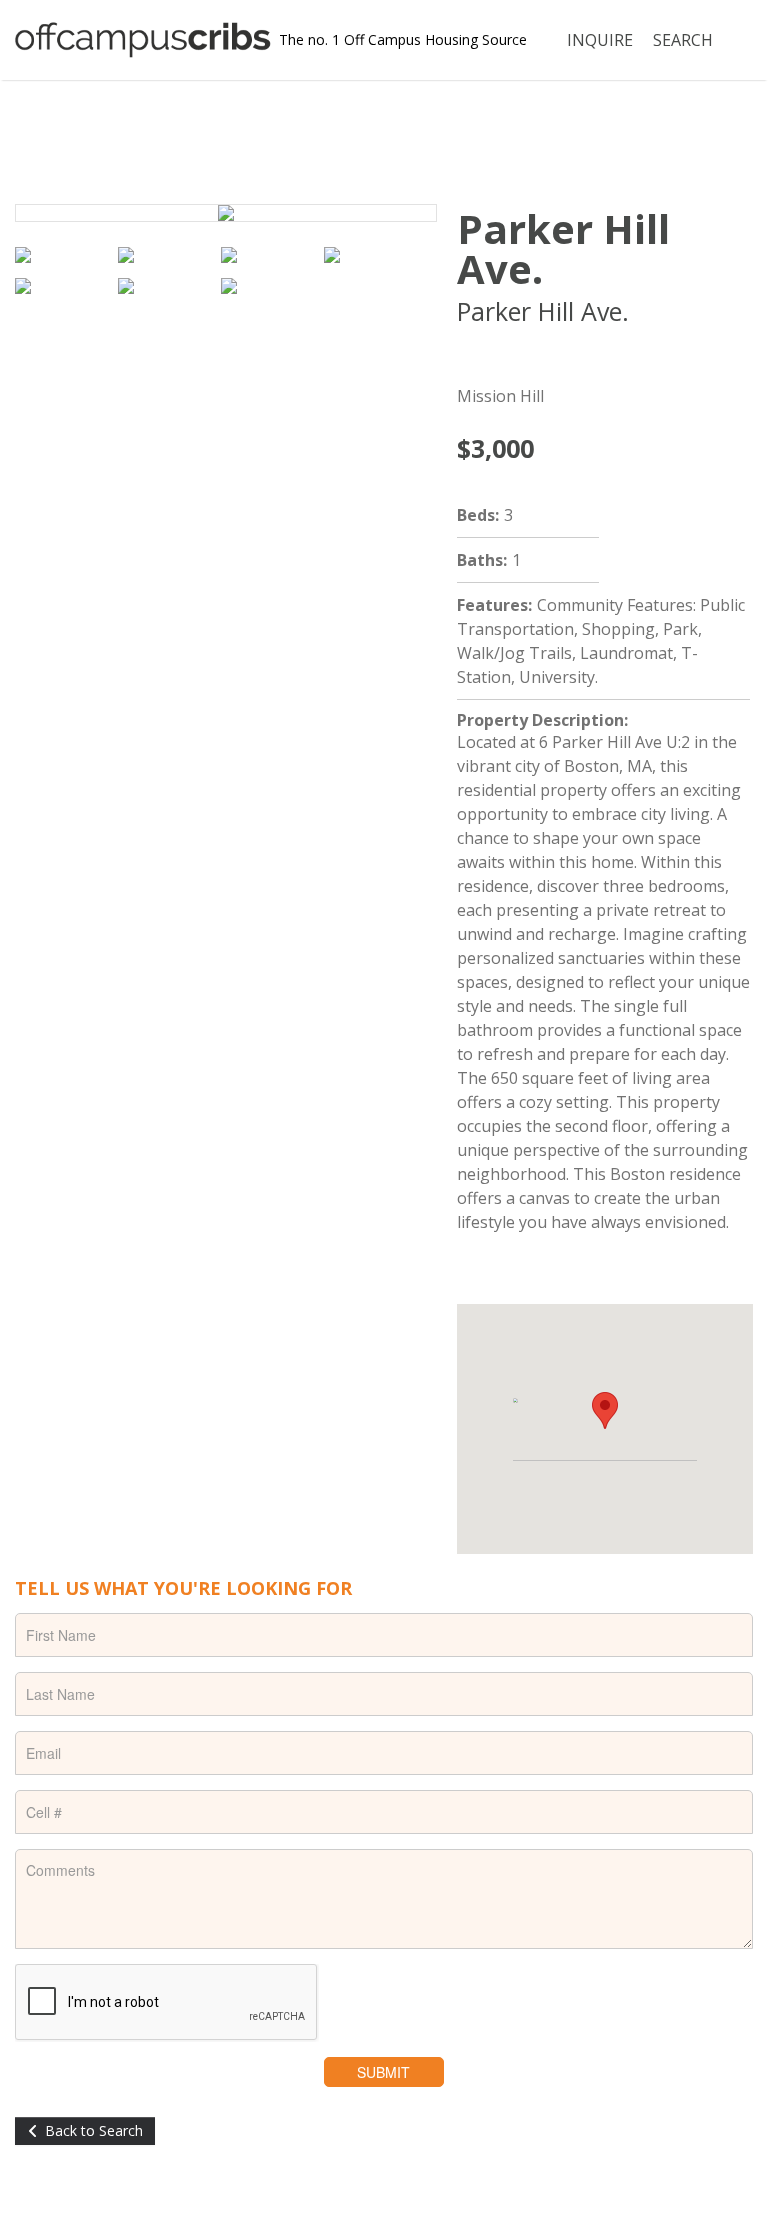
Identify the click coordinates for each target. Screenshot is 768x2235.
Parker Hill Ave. (563, 249)
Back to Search (94, 2130)
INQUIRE (600, 40)
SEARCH (683, 40)
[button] (605, 1410)
